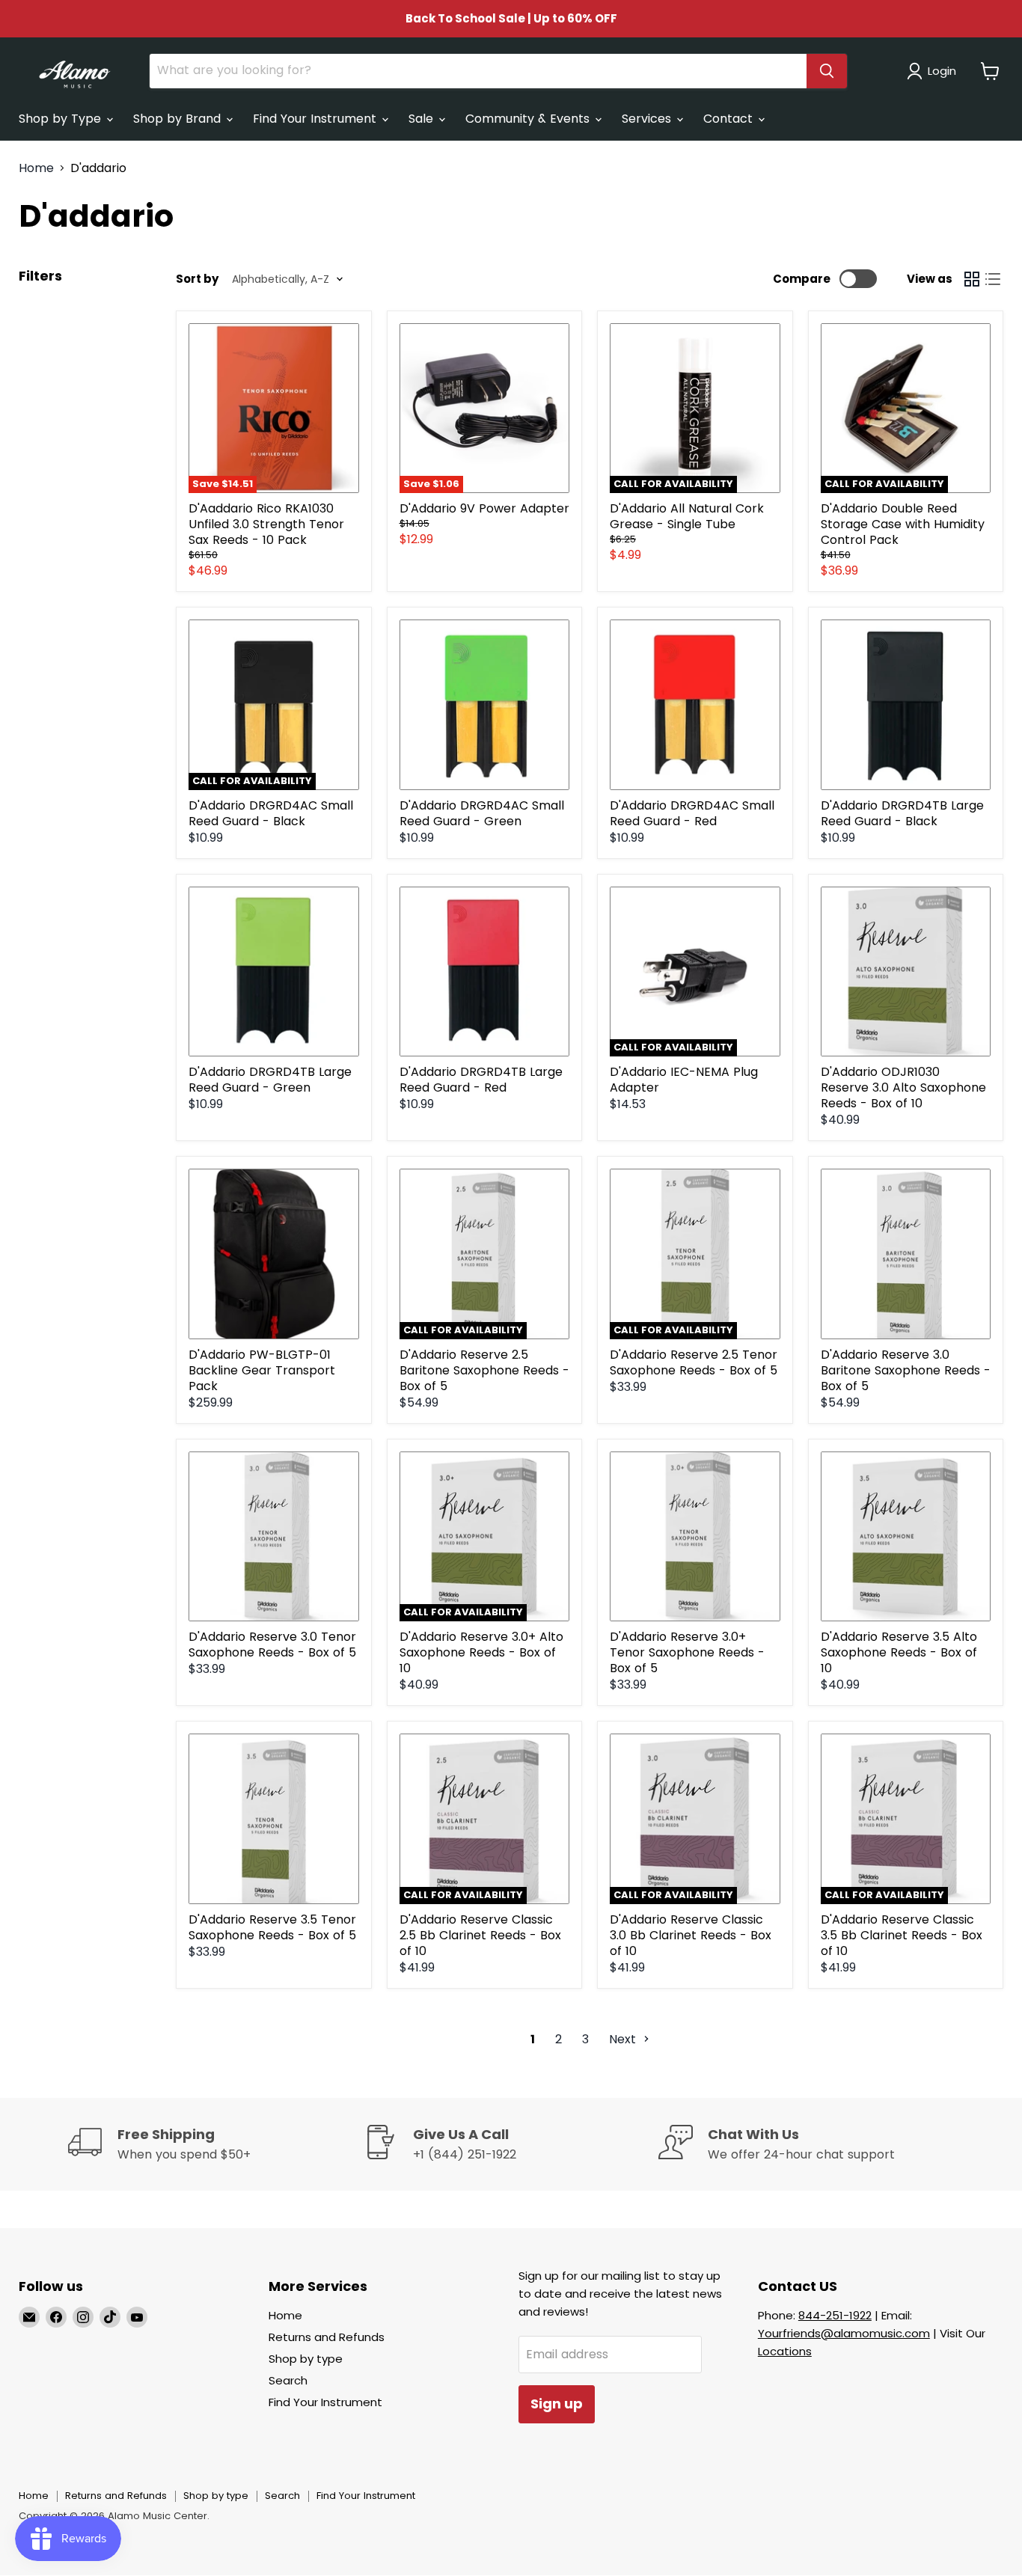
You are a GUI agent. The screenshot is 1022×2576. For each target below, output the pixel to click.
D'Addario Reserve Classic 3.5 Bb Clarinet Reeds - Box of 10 (902, 1935)
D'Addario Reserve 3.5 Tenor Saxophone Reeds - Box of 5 (272, 1927)
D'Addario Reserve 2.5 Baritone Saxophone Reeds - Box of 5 (484, 1370)
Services (648, 119)
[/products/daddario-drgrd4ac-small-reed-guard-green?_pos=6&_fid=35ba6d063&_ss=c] (485, 705)
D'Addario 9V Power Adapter (484, 508)
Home (36, 168)
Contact (730, 119)
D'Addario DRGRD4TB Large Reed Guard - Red (481, 1080)
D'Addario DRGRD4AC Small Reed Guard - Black (271, 813)
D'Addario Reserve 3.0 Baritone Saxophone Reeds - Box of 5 (906, 1370)
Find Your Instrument (316, 119)
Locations (785, 2351)
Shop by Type (62, 119)
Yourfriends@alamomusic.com (844, 2333)
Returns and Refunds (327, 2337)
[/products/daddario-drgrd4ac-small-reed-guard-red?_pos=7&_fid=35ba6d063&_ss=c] (695, 705)
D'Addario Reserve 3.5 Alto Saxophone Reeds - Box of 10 (899, 1652)
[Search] (827, 71)
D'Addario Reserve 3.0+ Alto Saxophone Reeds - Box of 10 (481, 1652)
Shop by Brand (179, 119)
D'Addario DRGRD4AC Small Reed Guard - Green (482, 813)
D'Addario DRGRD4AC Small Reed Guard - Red (692, 813)
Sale (423, 119)
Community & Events (529, 119)
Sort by (197, 279)
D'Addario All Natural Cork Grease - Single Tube (687, 516)
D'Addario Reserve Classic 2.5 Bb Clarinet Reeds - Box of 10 (480, 1935)
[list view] (993, 279)
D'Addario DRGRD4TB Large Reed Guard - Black (902, 813)
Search (288, 2380)
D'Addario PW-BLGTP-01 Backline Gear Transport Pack (262, 1370)
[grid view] (972, 279)
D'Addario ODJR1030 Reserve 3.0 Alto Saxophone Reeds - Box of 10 (903, 1087)
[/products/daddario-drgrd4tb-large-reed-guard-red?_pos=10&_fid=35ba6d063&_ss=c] (485, 972)
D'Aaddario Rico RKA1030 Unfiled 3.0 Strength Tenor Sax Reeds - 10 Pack (266, 524)
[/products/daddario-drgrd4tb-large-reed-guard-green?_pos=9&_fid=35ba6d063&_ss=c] (274, 972)
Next (624, 2039)
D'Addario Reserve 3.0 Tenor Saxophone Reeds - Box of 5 (272, 1645)
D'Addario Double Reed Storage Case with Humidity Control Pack (903, 524)
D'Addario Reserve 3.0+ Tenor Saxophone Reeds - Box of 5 (687, 1652)
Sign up (557, 2404)
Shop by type (306, 2359)
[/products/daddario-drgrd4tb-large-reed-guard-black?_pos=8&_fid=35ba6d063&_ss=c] (906, 705)
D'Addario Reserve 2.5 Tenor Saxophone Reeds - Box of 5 (694, 1362)
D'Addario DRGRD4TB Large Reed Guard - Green (270, 1080)
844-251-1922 (835, 2315)
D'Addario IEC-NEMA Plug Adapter (684, 1080)
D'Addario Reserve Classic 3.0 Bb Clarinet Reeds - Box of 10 (691, 1935)
